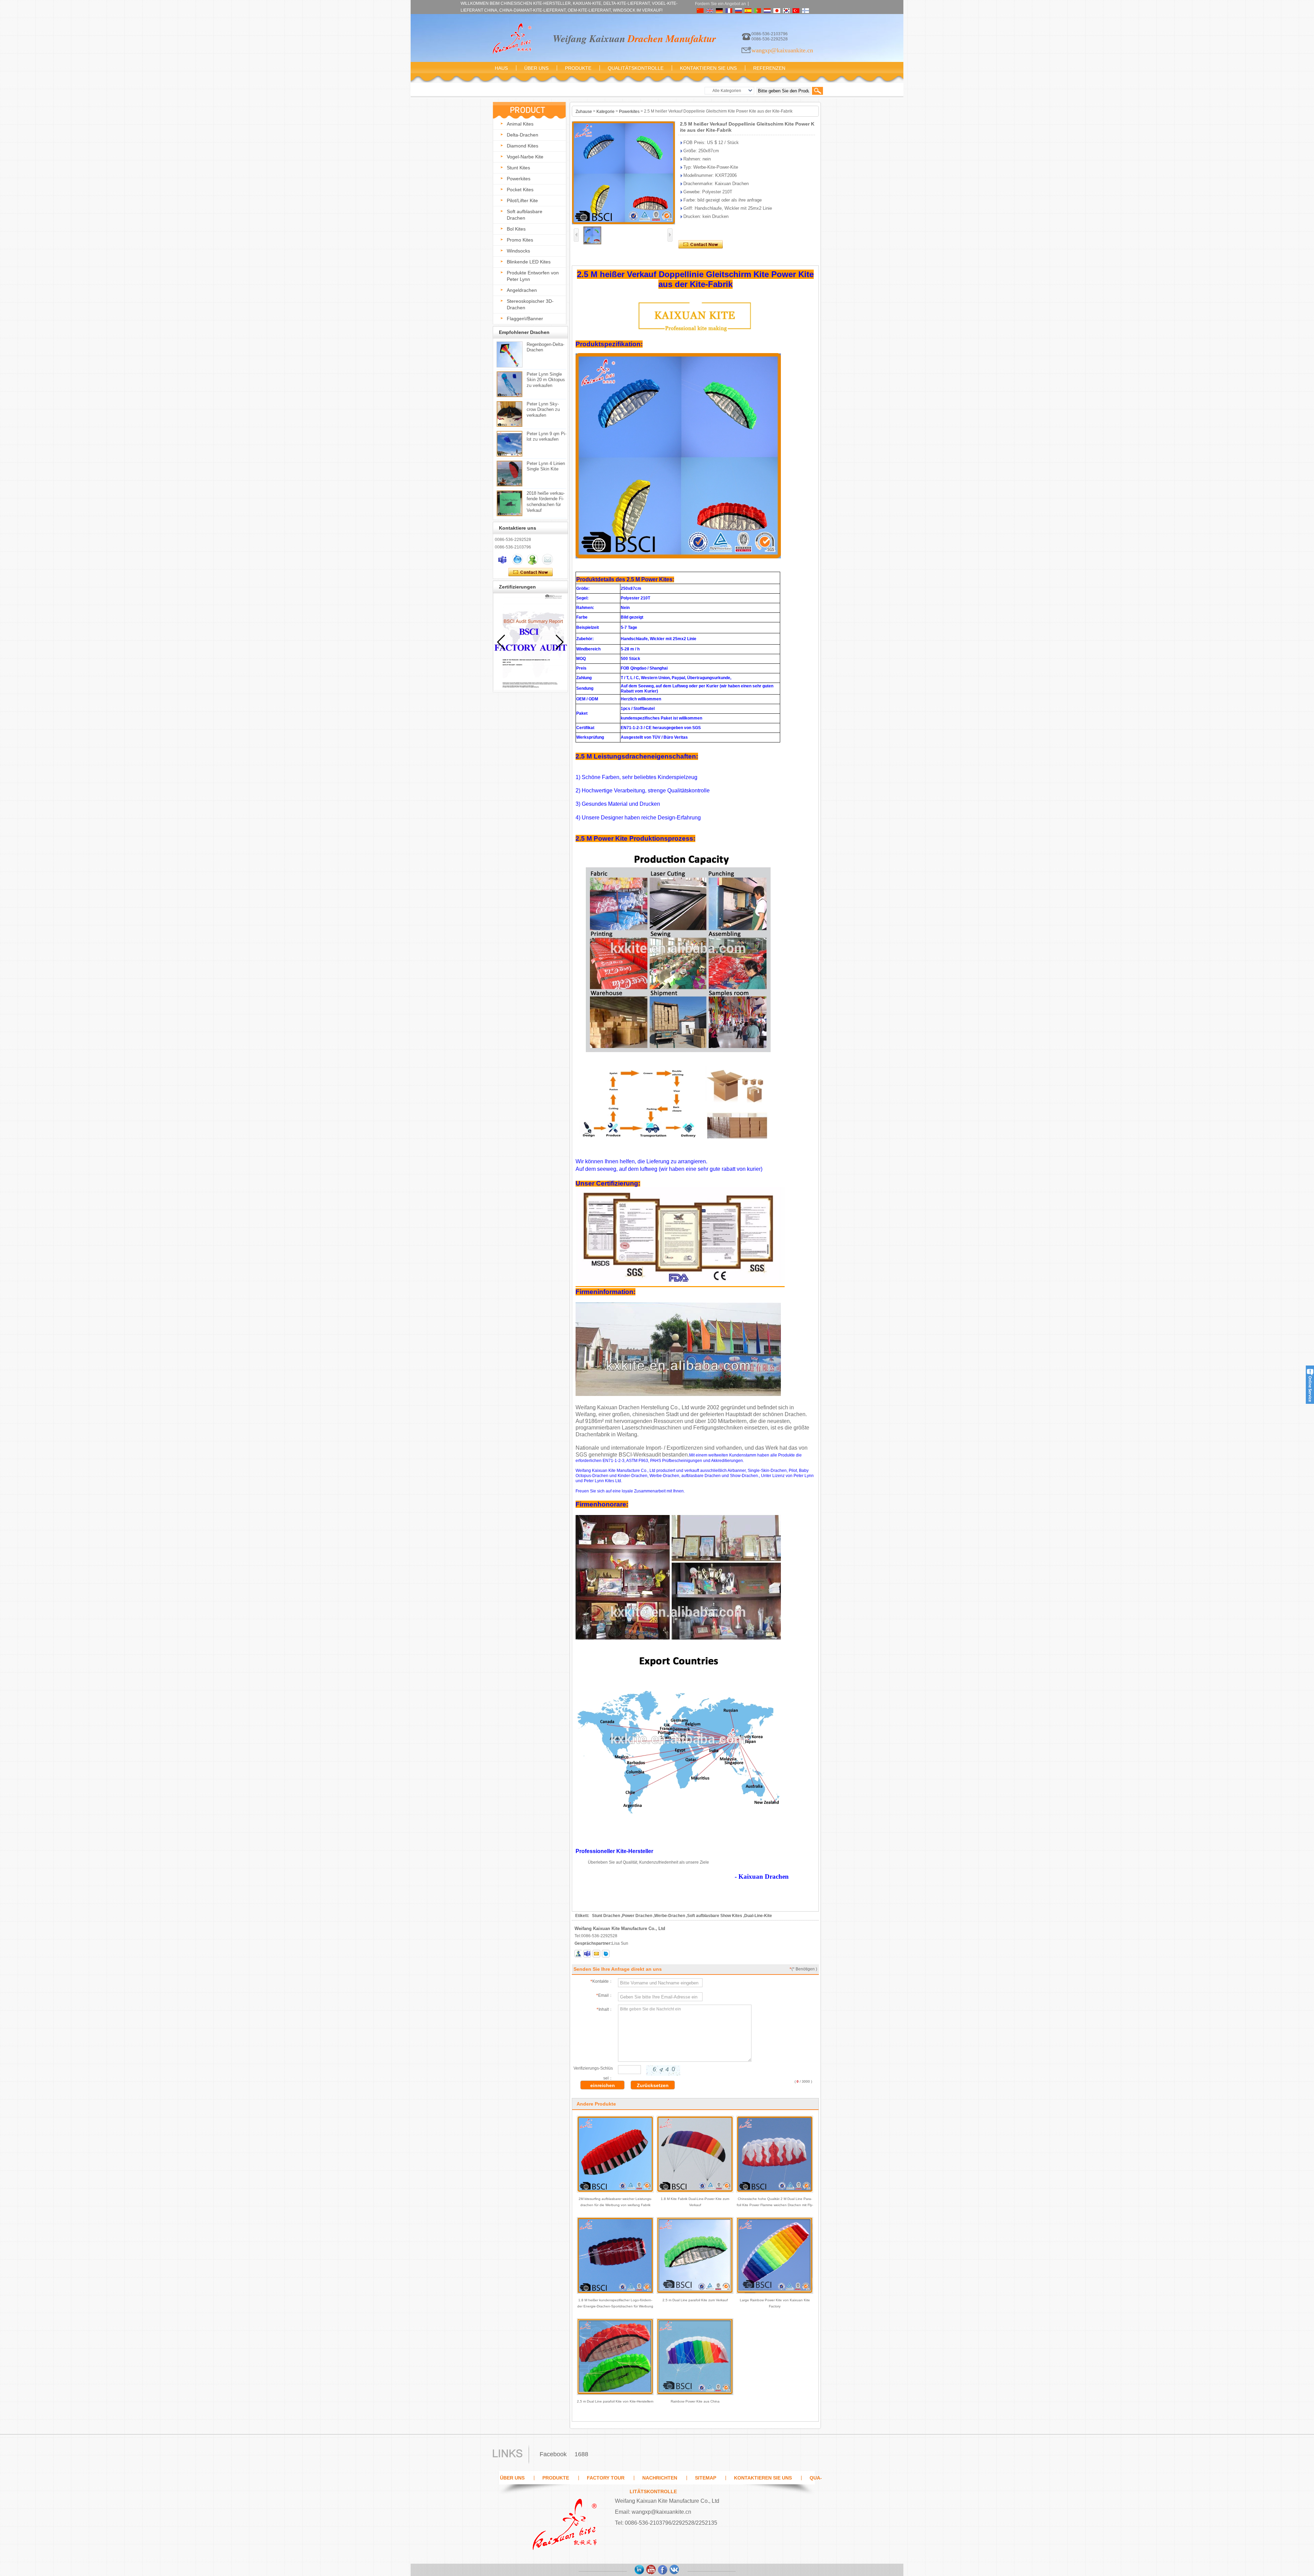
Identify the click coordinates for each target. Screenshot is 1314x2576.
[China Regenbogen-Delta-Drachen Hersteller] (510, 354)
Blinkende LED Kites (529, 262)
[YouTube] (651, 2570)
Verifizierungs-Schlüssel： (593, 2073)
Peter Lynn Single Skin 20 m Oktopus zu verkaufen (546, 379)
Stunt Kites (518, 168)
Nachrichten (660, 2478)
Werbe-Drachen (670, 1916)
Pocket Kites (520, 190)
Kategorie (606, 112)
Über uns (536, 68)
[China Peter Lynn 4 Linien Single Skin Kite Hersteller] (510, 474)
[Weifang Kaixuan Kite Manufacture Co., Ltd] (512, 39)
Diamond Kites (523, 146)
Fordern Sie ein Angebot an (720, 4)
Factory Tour (606, 2478)
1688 (581, 2454)
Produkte (578, 68)
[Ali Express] (674, 2570)
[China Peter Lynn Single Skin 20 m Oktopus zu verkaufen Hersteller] (510, 384)
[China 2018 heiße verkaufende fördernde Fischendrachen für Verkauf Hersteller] (510, 503)
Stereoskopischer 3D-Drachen (530, 304)
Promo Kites (520, 240)
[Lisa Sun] (502, 559)
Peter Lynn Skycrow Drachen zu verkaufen (543, 409)
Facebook (553, 2454)
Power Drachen (637, 1916)
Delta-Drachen (523, 135)
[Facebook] (663, 2570)
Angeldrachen (522, 290)
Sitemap (706, 2478)
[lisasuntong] (587, 1954)
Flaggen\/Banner (525, 319)
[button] (560, 642)
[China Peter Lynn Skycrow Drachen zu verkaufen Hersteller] (510, 414)
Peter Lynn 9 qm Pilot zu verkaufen (546, 436)
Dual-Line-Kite (758, 1916)
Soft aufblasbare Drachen (525, 215)
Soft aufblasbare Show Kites (715, 1916)
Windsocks (518, 251)
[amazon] (640, 2570)
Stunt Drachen (606, 1916)
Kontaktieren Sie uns (708, 68)
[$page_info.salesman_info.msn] (578, 1954)
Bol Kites (516, 229)
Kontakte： (602, 1981)
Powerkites (519, 179)
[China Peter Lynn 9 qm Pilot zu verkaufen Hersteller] (510, 444)
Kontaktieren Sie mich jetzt (531, 572)
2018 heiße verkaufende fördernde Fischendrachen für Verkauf (546, 501)
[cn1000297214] (606, 1954)
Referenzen (769, 68)
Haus (501, 68)
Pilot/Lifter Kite (522, 200)
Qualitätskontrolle (636, 68)
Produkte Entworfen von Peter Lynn (533, 276)
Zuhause (584, 112)
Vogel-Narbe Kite (525, 157)
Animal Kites (520, 124)
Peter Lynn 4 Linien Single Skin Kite (546, 466)
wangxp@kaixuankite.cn (782, 50)
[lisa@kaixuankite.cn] (596, 1954)
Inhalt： (605, 2009)
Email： (604, 1995)
